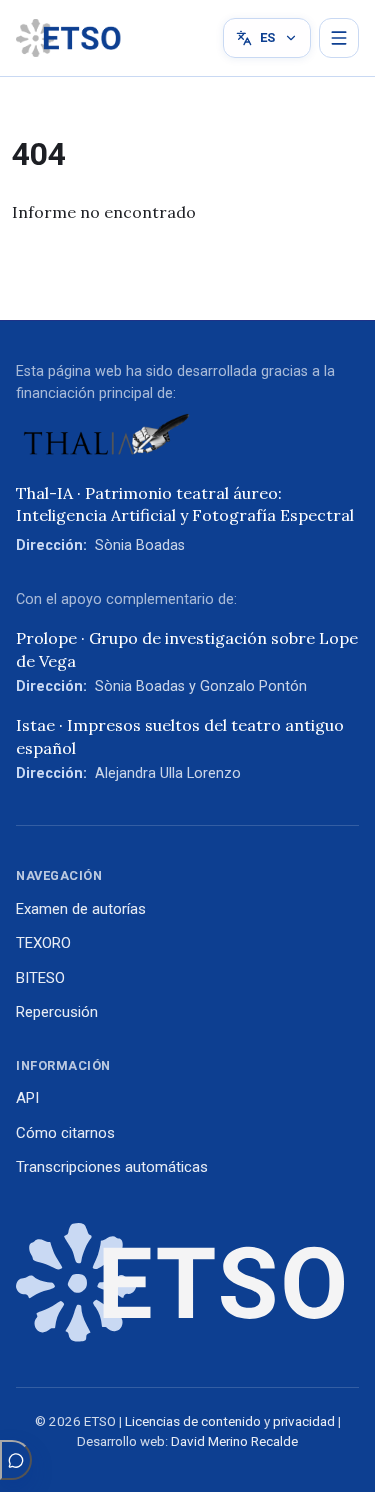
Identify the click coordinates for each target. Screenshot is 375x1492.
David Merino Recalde (234, 1441)
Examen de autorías (81, 909)
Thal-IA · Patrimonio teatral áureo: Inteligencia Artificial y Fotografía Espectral (185, 504)
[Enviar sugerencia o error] (16, 1460)
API (27, 1098)
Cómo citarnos (65, 1133)
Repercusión (57, 1012)
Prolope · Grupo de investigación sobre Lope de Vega (187, 649)
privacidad (304, 1421)
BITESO (40, 978)
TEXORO (43, 943)
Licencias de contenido (193, 1421)
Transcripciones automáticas (112, 1167)
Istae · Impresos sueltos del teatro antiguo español (180, 736)
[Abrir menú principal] (339, 38)
